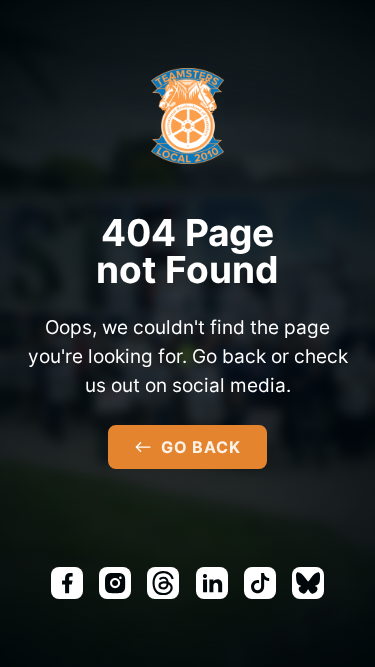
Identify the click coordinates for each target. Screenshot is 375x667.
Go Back (201, 447)
